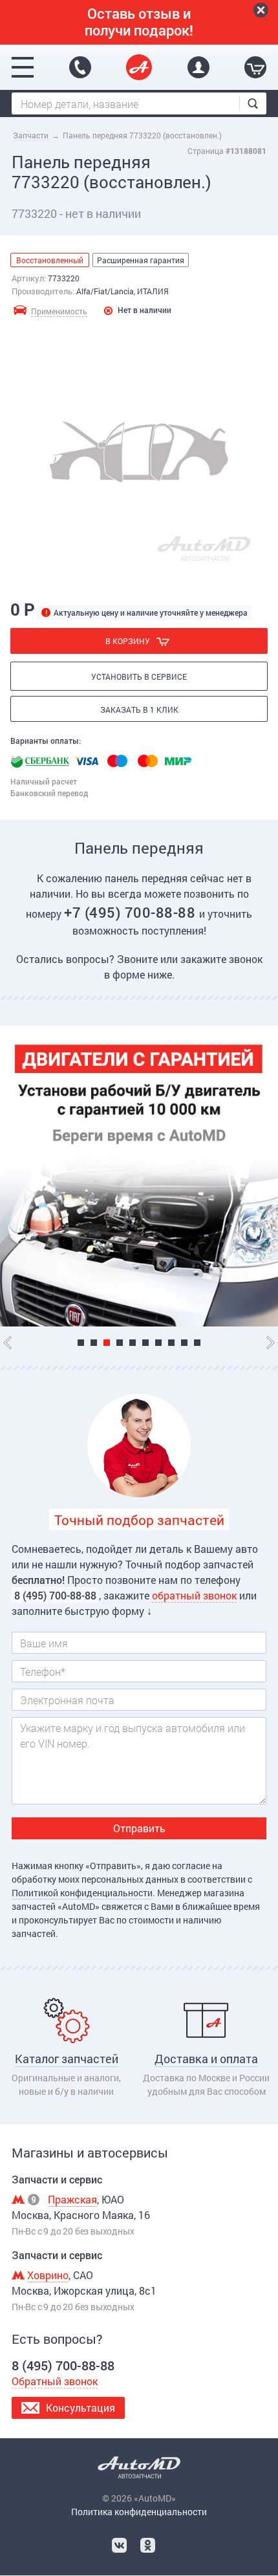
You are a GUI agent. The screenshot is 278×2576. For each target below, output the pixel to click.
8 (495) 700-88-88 (80, 67)
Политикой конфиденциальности (82, 1893)
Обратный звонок (55, 2381)
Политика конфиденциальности (139, 2512)
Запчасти (31, 135)
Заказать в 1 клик (139, 709)
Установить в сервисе (139, 676)
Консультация (80, 2408)
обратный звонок (194, 1595)
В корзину (128, 641)
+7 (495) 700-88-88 (132, 912)
